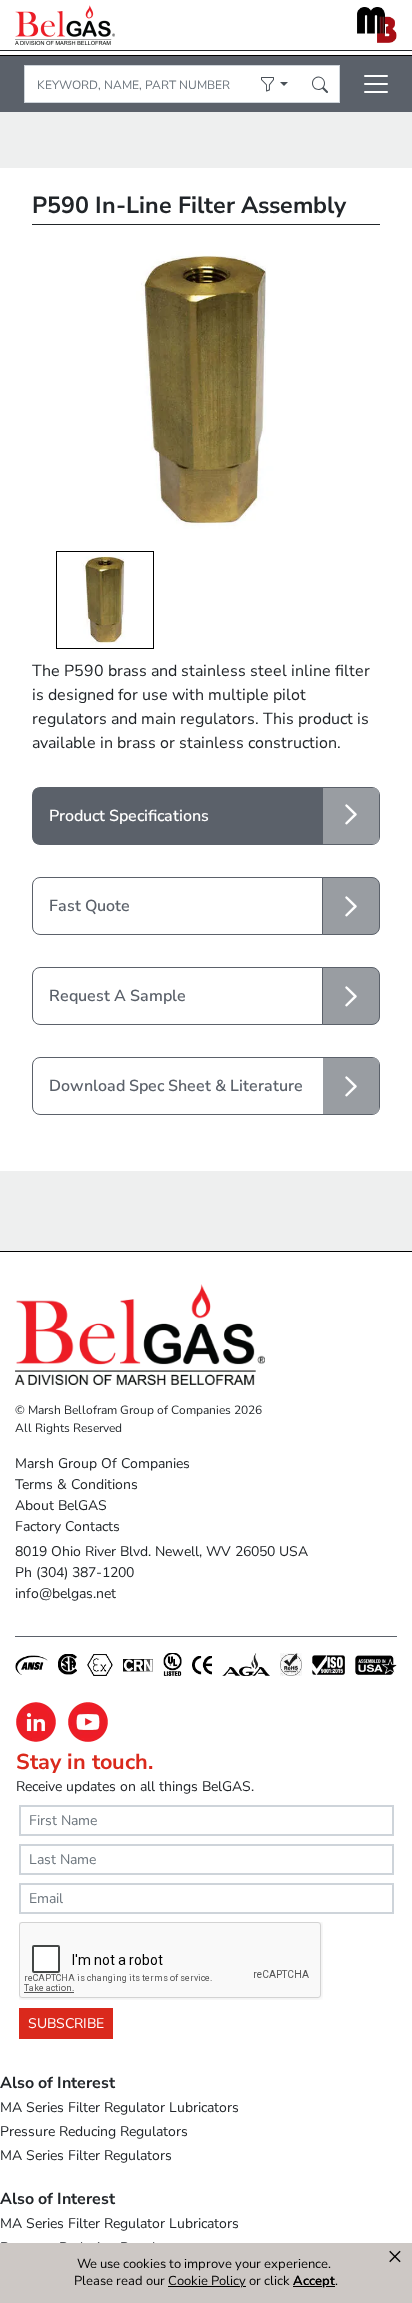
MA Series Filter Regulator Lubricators (119, 2107)
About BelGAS (61, 1505)
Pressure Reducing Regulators (94, 2131)
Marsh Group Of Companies (102, 1463)
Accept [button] (314, 2282)
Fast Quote (89, 906)
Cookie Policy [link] (207, 2281)
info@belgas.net (65, 1593)
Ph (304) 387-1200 (74, 1572)
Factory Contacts (67, 1526)
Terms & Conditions (76, 1484)
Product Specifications (129, 816)
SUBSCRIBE (66, 2023)
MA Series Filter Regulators (86, 2155)
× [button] (395, 2257)
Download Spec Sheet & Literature (176, 1086)
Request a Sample (117, 996)
